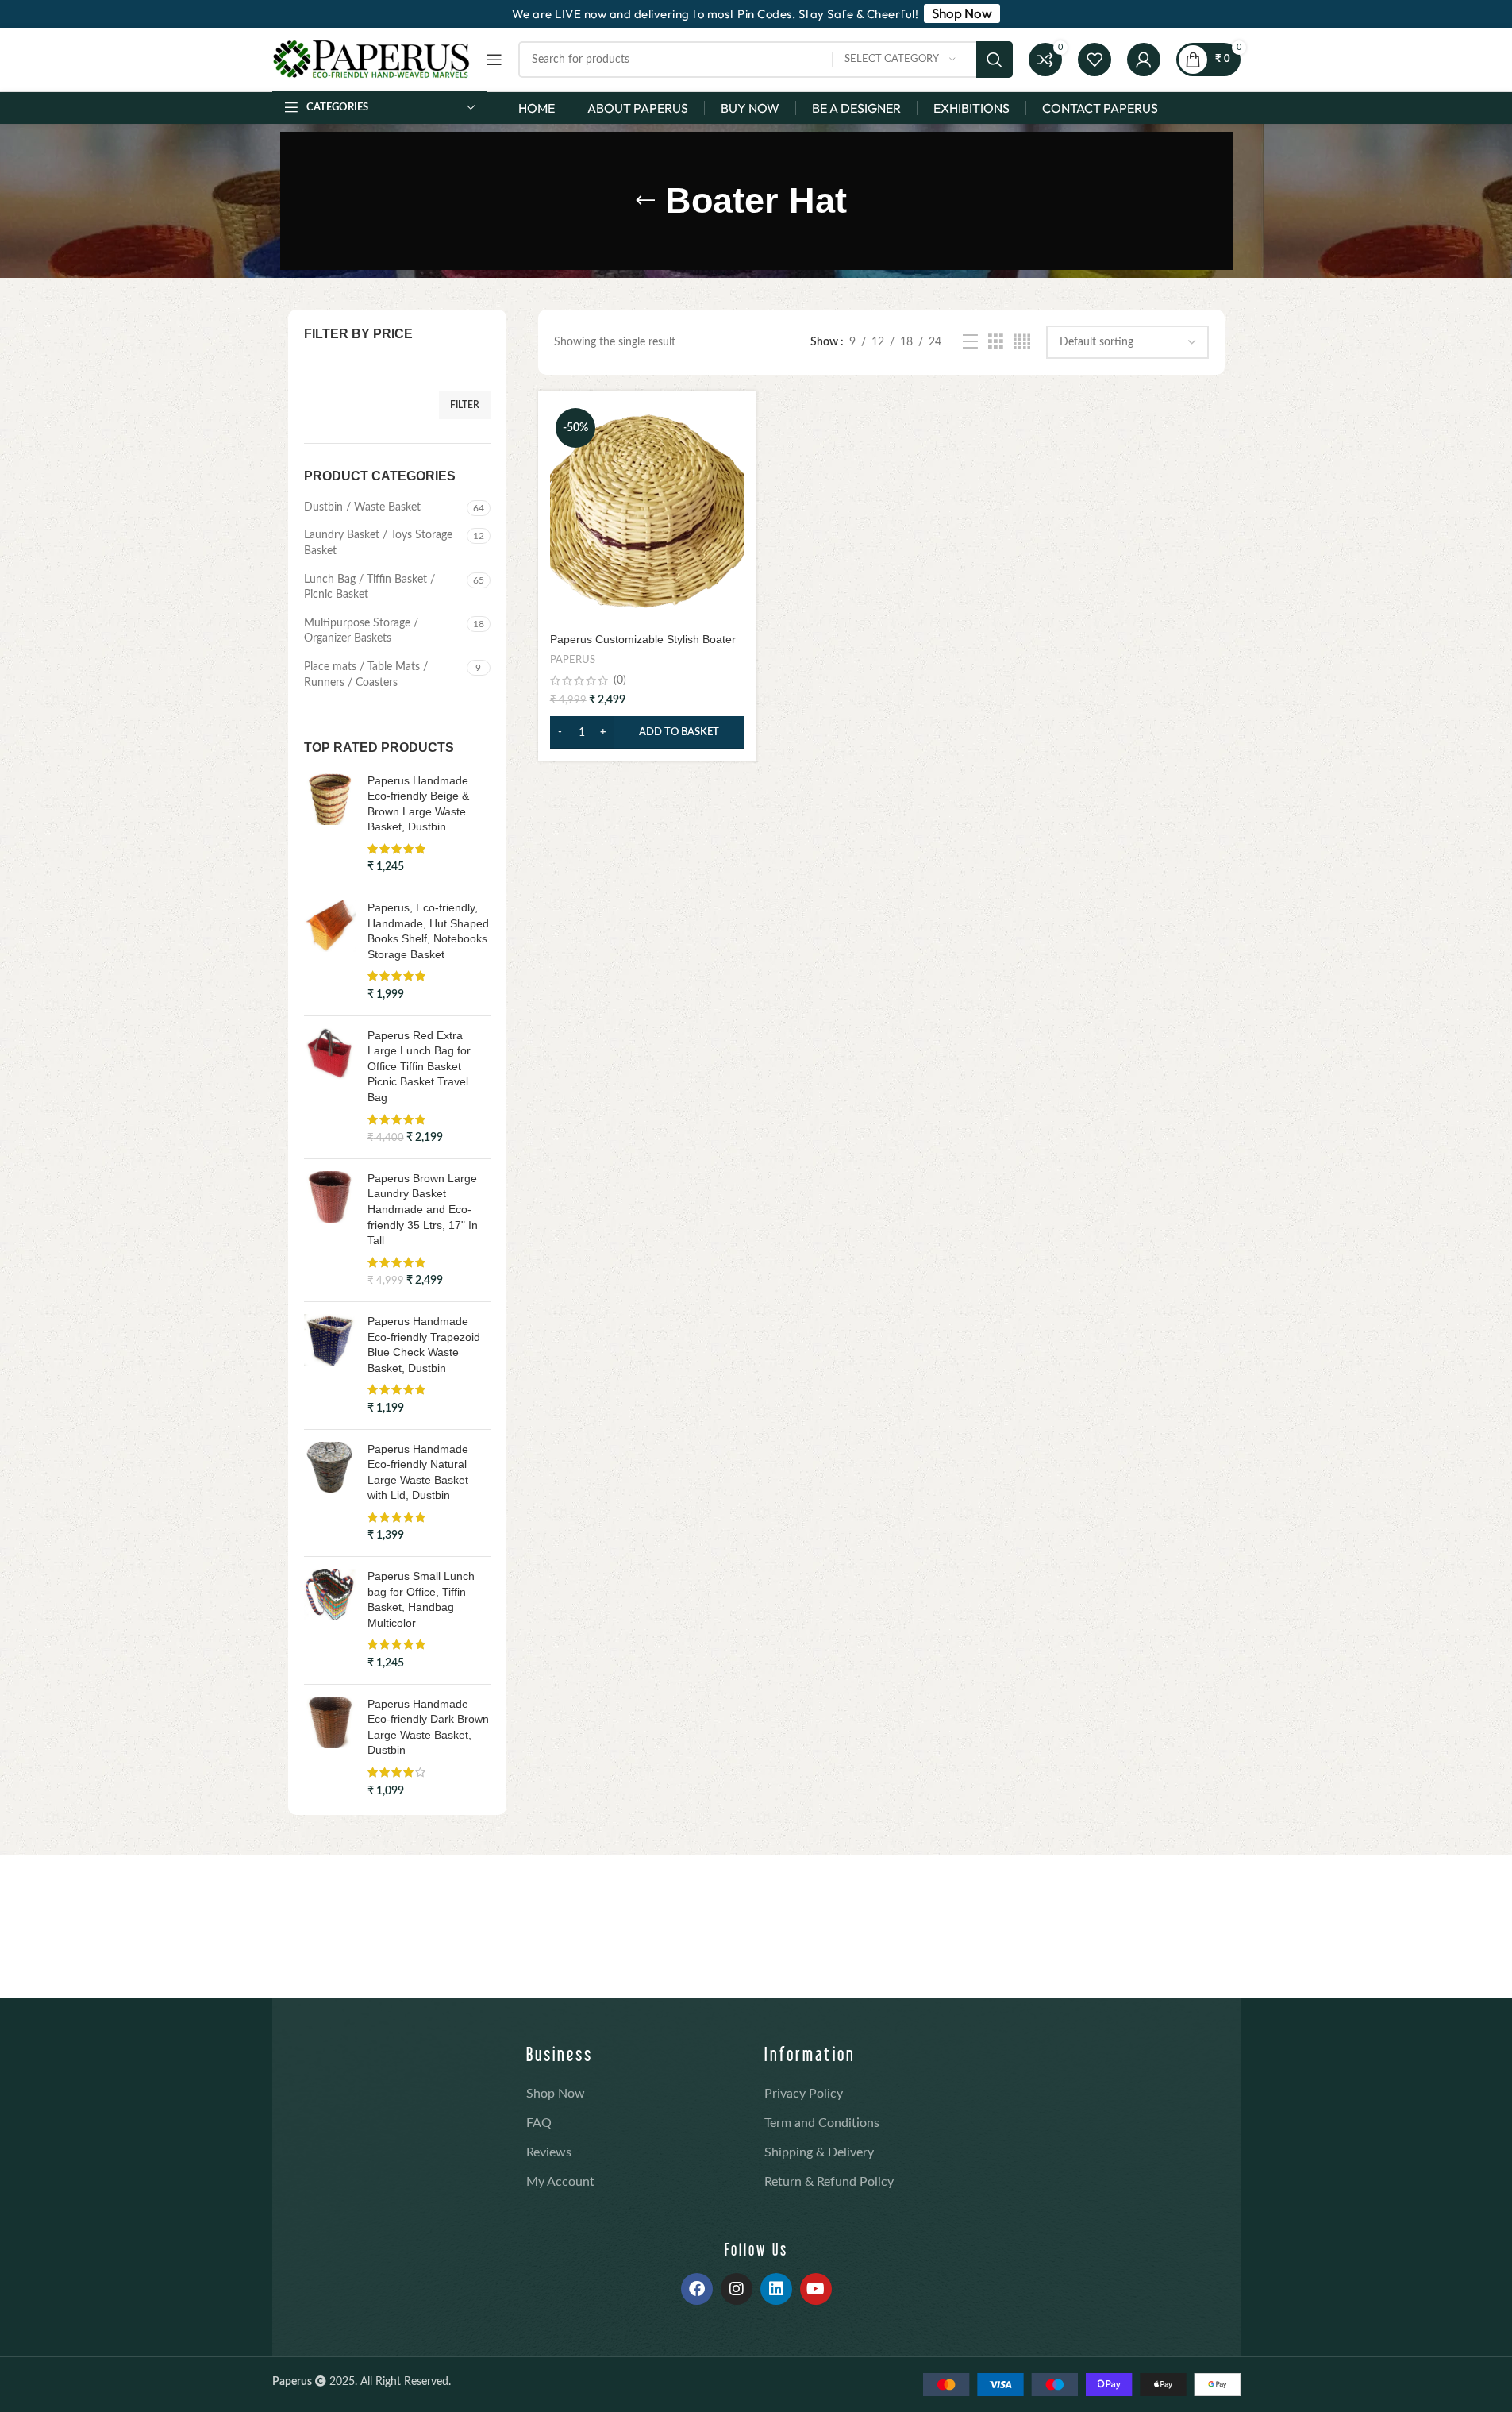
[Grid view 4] (1022, 342)
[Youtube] (816, 2289)
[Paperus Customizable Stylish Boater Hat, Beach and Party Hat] (647, 514)
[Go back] (645, 201)
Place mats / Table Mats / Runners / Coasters (366, 675)
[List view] (970, 342)
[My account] (1144, 60)
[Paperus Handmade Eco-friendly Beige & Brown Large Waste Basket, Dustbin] (330, 825)
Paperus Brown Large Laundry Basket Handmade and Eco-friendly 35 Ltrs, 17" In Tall (423, 1209)
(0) (620, 680)
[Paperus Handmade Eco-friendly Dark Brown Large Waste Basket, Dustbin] (330, 1748)
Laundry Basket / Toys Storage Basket (378, 543)
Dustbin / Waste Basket (362, 507)
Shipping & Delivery (819, 2152)
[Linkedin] (776, 2289)
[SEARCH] (995, 60)
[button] (647, 733)
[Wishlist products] (1095, 60)
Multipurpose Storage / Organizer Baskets (361, 631)
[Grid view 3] (996, 342)
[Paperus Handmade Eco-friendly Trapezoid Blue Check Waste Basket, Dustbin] (330, 1366)
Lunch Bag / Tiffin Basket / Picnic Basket (369, 588)
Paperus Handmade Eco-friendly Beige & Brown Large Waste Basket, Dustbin (418, 804)
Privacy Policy (804, 2094)
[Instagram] (737, 2289)
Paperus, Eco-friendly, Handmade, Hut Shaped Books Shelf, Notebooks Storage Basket (428, 931)
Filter (465, 405)
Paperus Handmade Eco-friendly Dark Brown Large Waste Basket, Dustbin (428, 1727)
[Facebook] (697, 2289)
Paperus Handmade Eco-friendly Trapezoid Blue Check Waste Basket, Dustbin (424, 1345)
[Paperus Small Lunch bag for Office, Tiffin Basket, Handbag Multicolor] (330, 1620)
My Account (560, 2182)
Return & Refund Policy (829, 2182)
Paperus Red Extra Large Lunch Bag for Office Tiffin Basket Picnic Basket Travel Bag (419, 1066)
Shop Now (556, 2094)
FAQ (539, 2123)
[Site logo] (371, 60)
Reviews (549, 2152)
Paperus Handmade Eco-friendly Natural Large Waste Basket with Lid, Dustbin (418, 1472)
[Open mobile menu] (494, 60)
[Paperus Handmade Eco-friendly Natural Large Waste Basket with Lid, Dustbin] (330, 1493)
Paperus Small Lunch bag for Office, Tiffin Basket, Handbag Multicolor (421, 1599)
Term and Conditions (822, 2123)
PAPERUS (573, 660)
